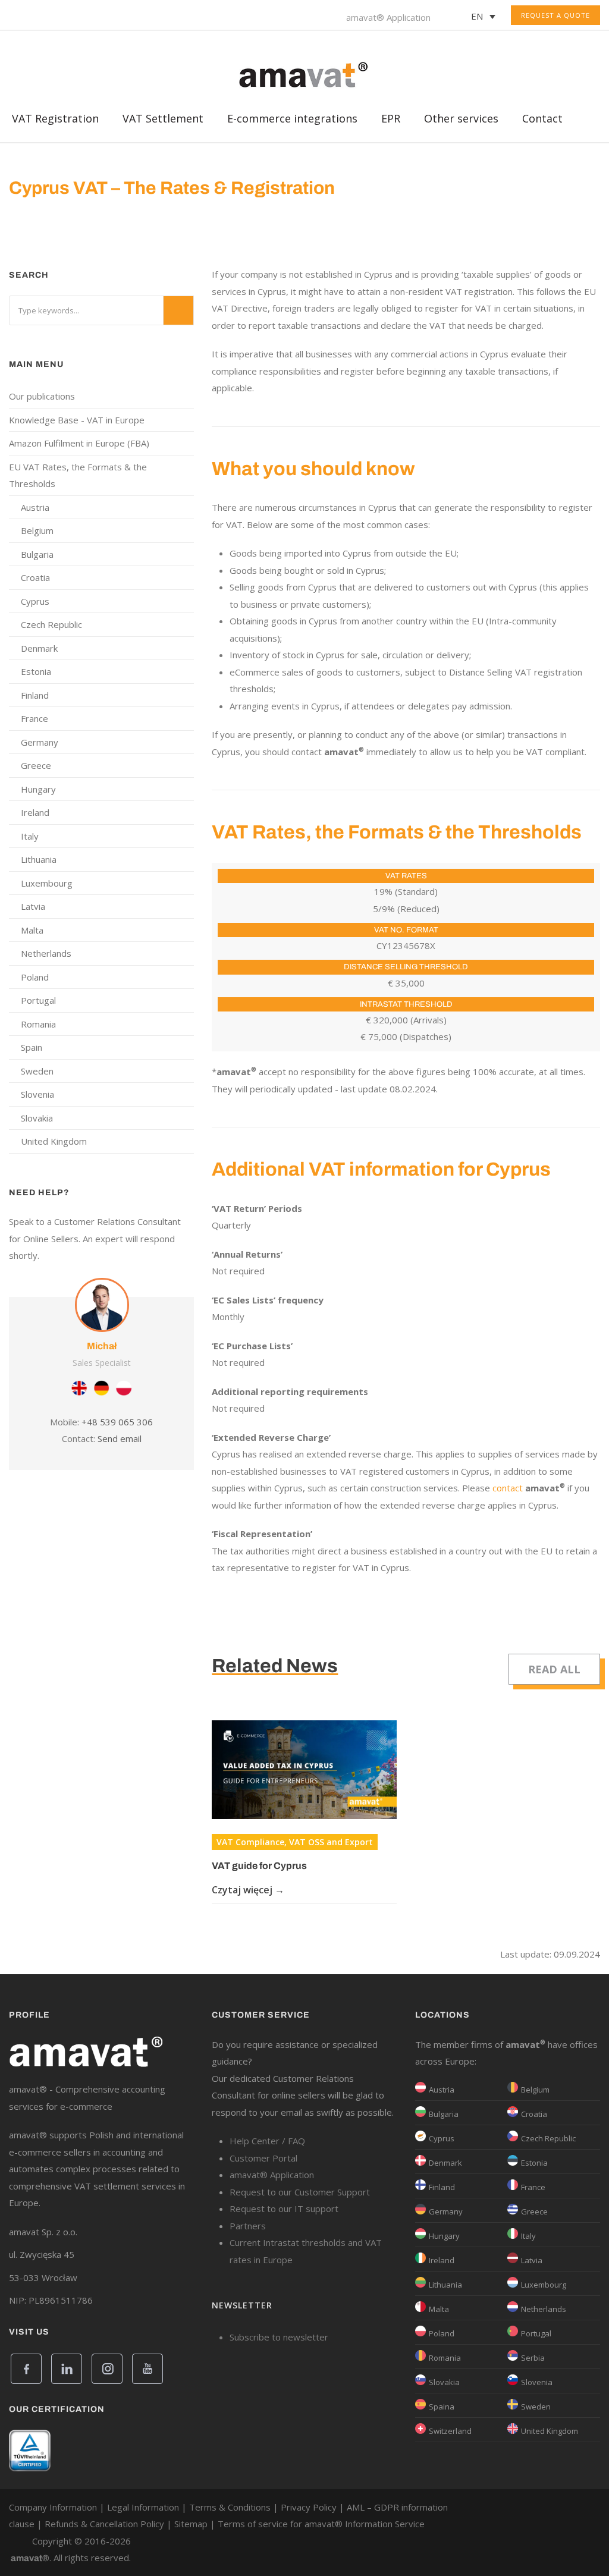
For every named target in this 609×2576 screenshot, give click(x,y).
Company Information (53, 2507)
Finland (35, 695)
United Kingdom (54, 1141)
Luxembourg (47, 883)
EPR (391, 122)
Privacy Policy (309, 2507)
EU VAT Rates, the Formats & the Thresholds (78, 475)
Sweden (37, 1071)
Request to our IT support (284, 2209)
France (34, 718)
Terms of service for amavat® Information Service (321, 2524)
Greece (36, 765)
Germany (40, 742)
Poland (35, 977)
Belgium (37, 530)
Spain (32, 1047)
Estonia (36, 671)
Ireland (35, 812)
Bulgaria (37, 554)
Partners (248, 2226)
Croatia (35, 577)
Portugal (38, 1000)
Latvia (33, 906)
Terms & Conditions (230, 2507)
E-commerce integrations (292, 122)
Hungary (38, 789)
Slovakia (37, 1118)
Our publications (42, 396)
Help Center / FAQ (267, 2141)
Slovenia (37, 1094)
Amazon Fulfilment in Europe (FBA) (79, 443)
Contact (542, 122)
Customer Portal (263, 2158)
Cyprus (35, 601)
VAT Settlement (163, 122)
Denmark (39, 648)
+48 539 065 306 (117, 1422)
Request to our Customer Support (300, 2192)
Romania (38, 1024)
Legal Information (143, 2507)
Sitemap (191, 2524)
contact (508, 1488)
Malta (32, 930)
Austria (35, 507)
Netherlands (46, 953)
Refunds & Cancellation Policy (104, 2524)
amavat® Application (388, 17)
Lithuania (39, 859)
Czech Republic (51, 624)
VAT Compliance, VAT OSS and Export (295, 1842)
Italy (30, 836)
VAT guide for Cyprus (259, 1866)
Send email (120, 1438)
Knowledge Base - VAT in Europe (77, 420)
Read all (554, 1669)
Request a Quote (555, 15)
